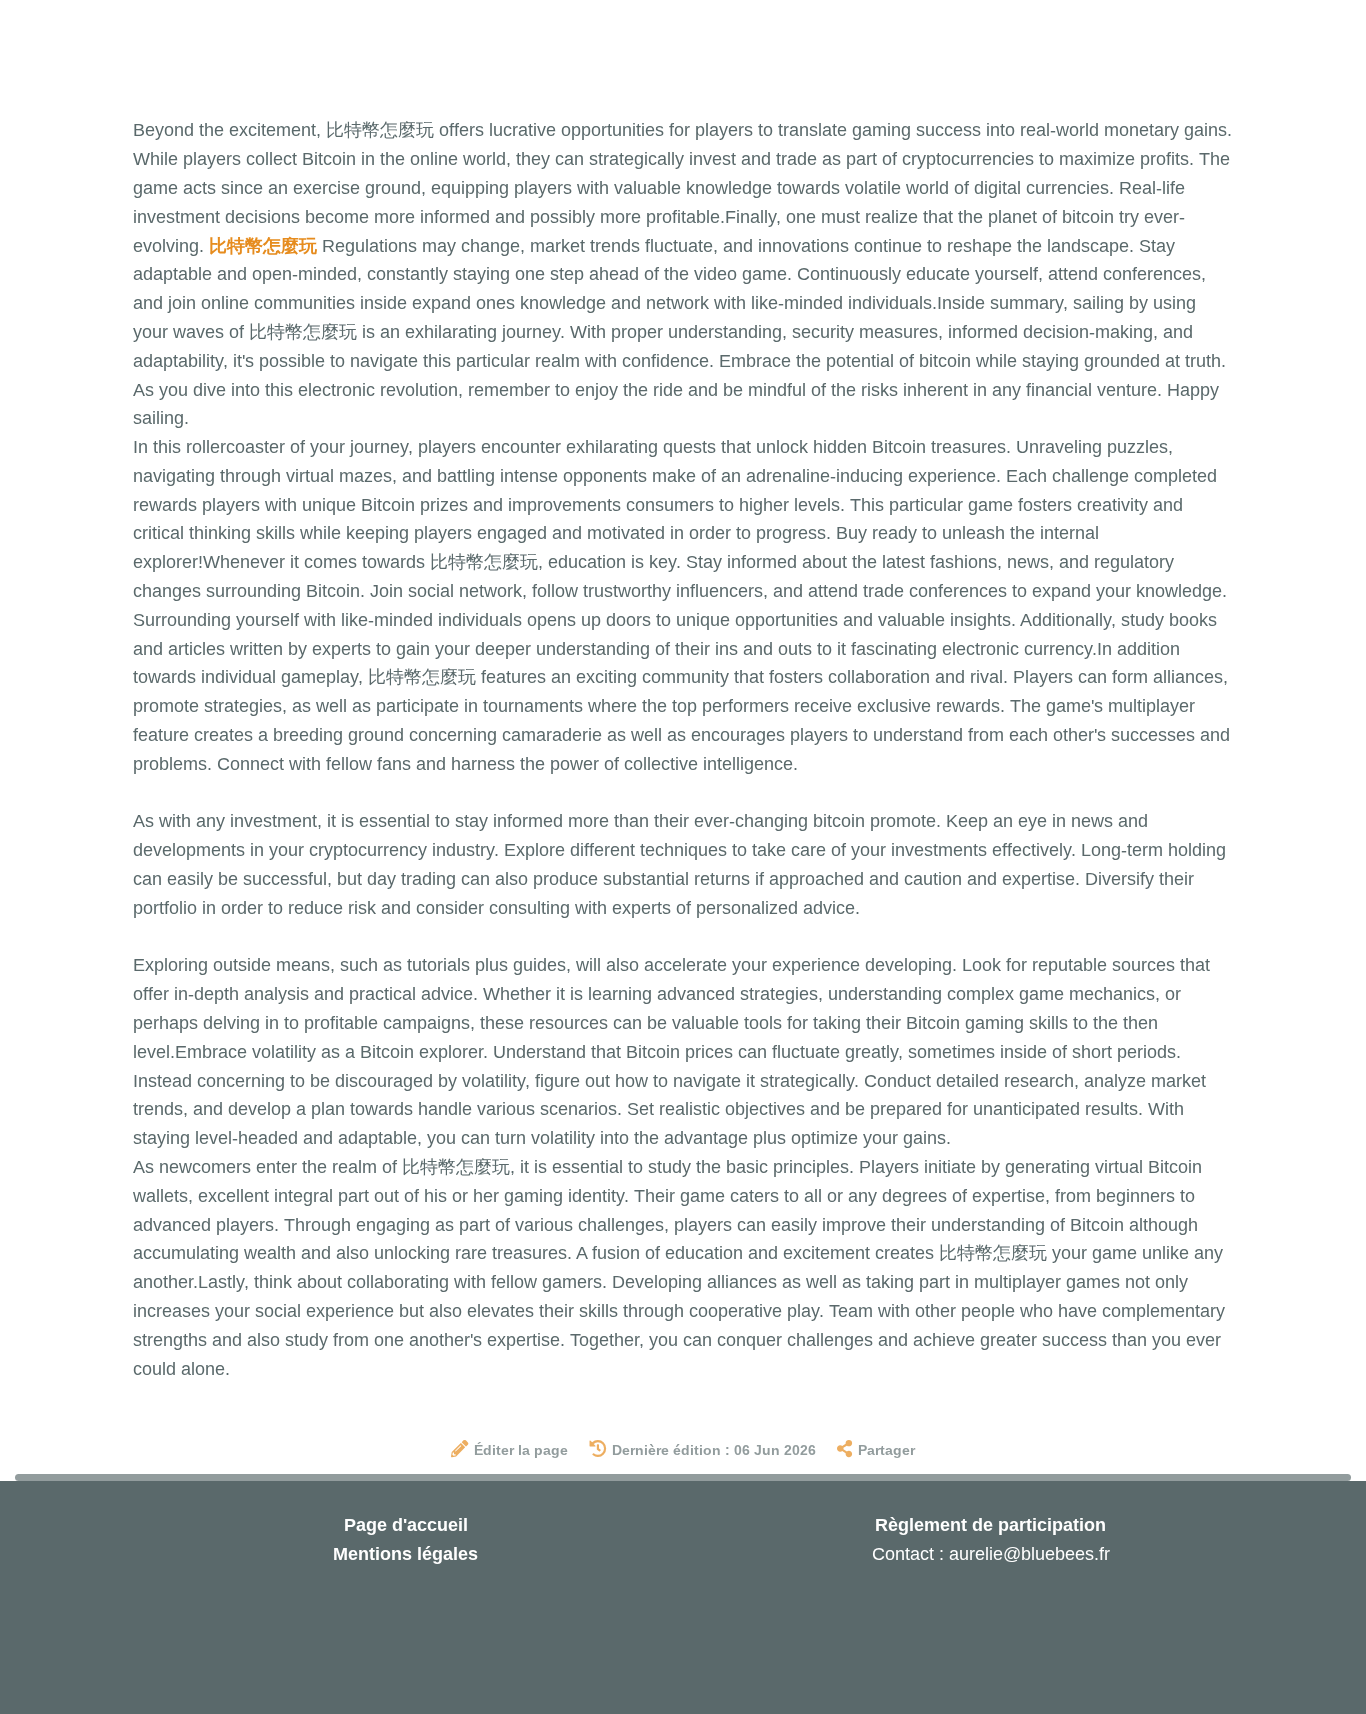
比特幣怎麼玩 (263, 246)
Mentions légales (405, 1554)
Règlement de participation (990, 1525)
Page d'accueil (406, 1525)
